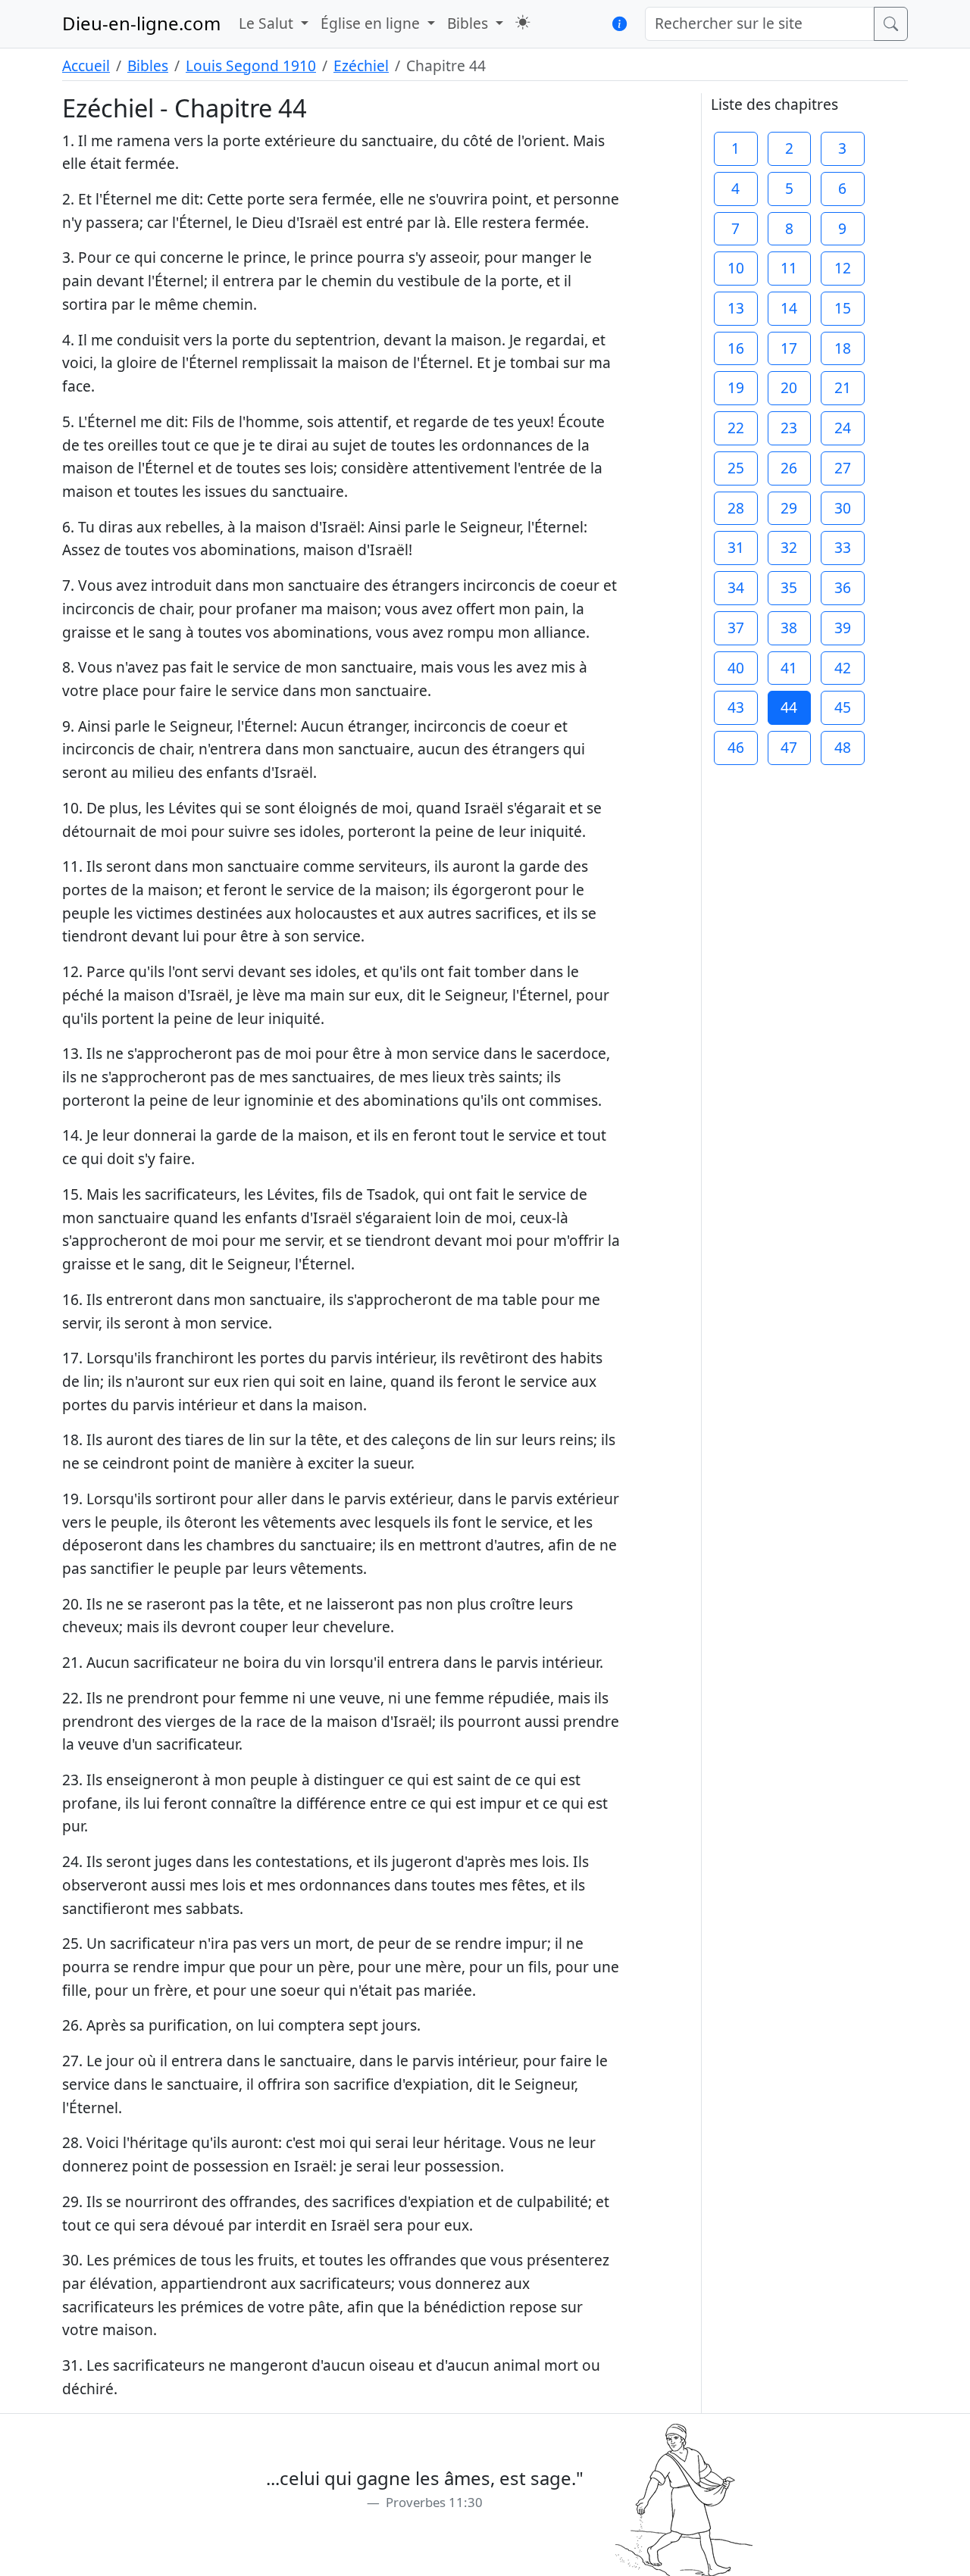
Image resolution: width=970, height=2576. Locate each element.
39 (843, 628)
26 (789, 468)
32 (789, 547)
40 (736, 668)
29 (789, 508)
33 (843, 547)
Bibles (148, 66)
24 (843, 428)
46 (736, 747)
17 (789, 348)
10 (736, 268)
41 (789, 668)
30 (843, 508)
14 (789, 308)
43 (736, 707)
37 (736, 628)
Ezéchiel (361, 66)
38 (789, 628)
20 (789, 387)
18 (843, 348)
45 (843, 707)
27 (843, 468)
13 (736, 308)
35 (789, 587)
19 (736, 387)
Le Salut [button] (268, 23)
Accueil (86, 66)
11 (789, 268)
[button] (523, 22)
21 (843, 387)
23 (789, 428)
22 (736, 428)
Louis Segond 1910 (251, 66)
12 (843, 268)
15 (843, 308)
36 (843, 587)
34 (736, 587)
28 (736, 508)
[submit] (891, 24)
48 (843, 747)
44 (789, 707)
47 (789, 747)
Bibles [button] (469, 23)
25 (736, 468)
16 (736, 348)
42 (843, 668)
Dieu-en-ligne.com (141, 23)
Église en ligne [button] (372, 23)
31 (736, 547)
